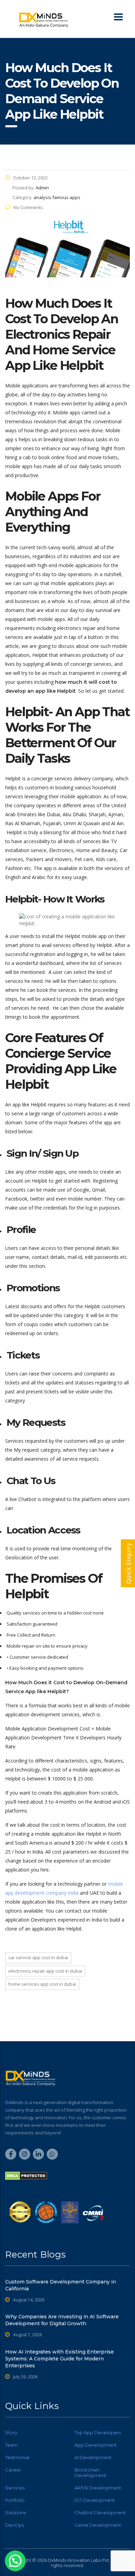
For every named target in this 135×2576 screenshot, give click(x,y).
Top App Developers (98, 2432)
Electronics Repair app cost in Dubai (45, 1971)
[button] (15, 2561)
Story (11, 2432)
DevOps (15, 2525)
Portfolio (15, 2500)
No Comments (28, 207)
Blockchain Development (90, 2473)
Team (11, 2445)
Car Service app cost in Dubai (38, 1957)
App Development (96, 2445)
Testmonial (17, 2457)
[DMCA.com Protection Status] (26, 2175)
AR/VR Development (98, 2488)
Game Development (98, 2525)
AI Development (93, 2457)
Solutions (16, 2513)
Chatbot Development (100, 2513)
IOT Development (95, 2500)
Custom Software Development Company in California (61, 2285)
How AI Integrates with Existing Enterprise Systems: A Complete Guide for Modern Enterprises (60, 2359)
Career (13, 2470)
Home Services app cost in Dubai (42, 1984)
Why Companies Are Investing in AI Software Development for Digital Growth (62, 2320)
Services (15, 2488)
